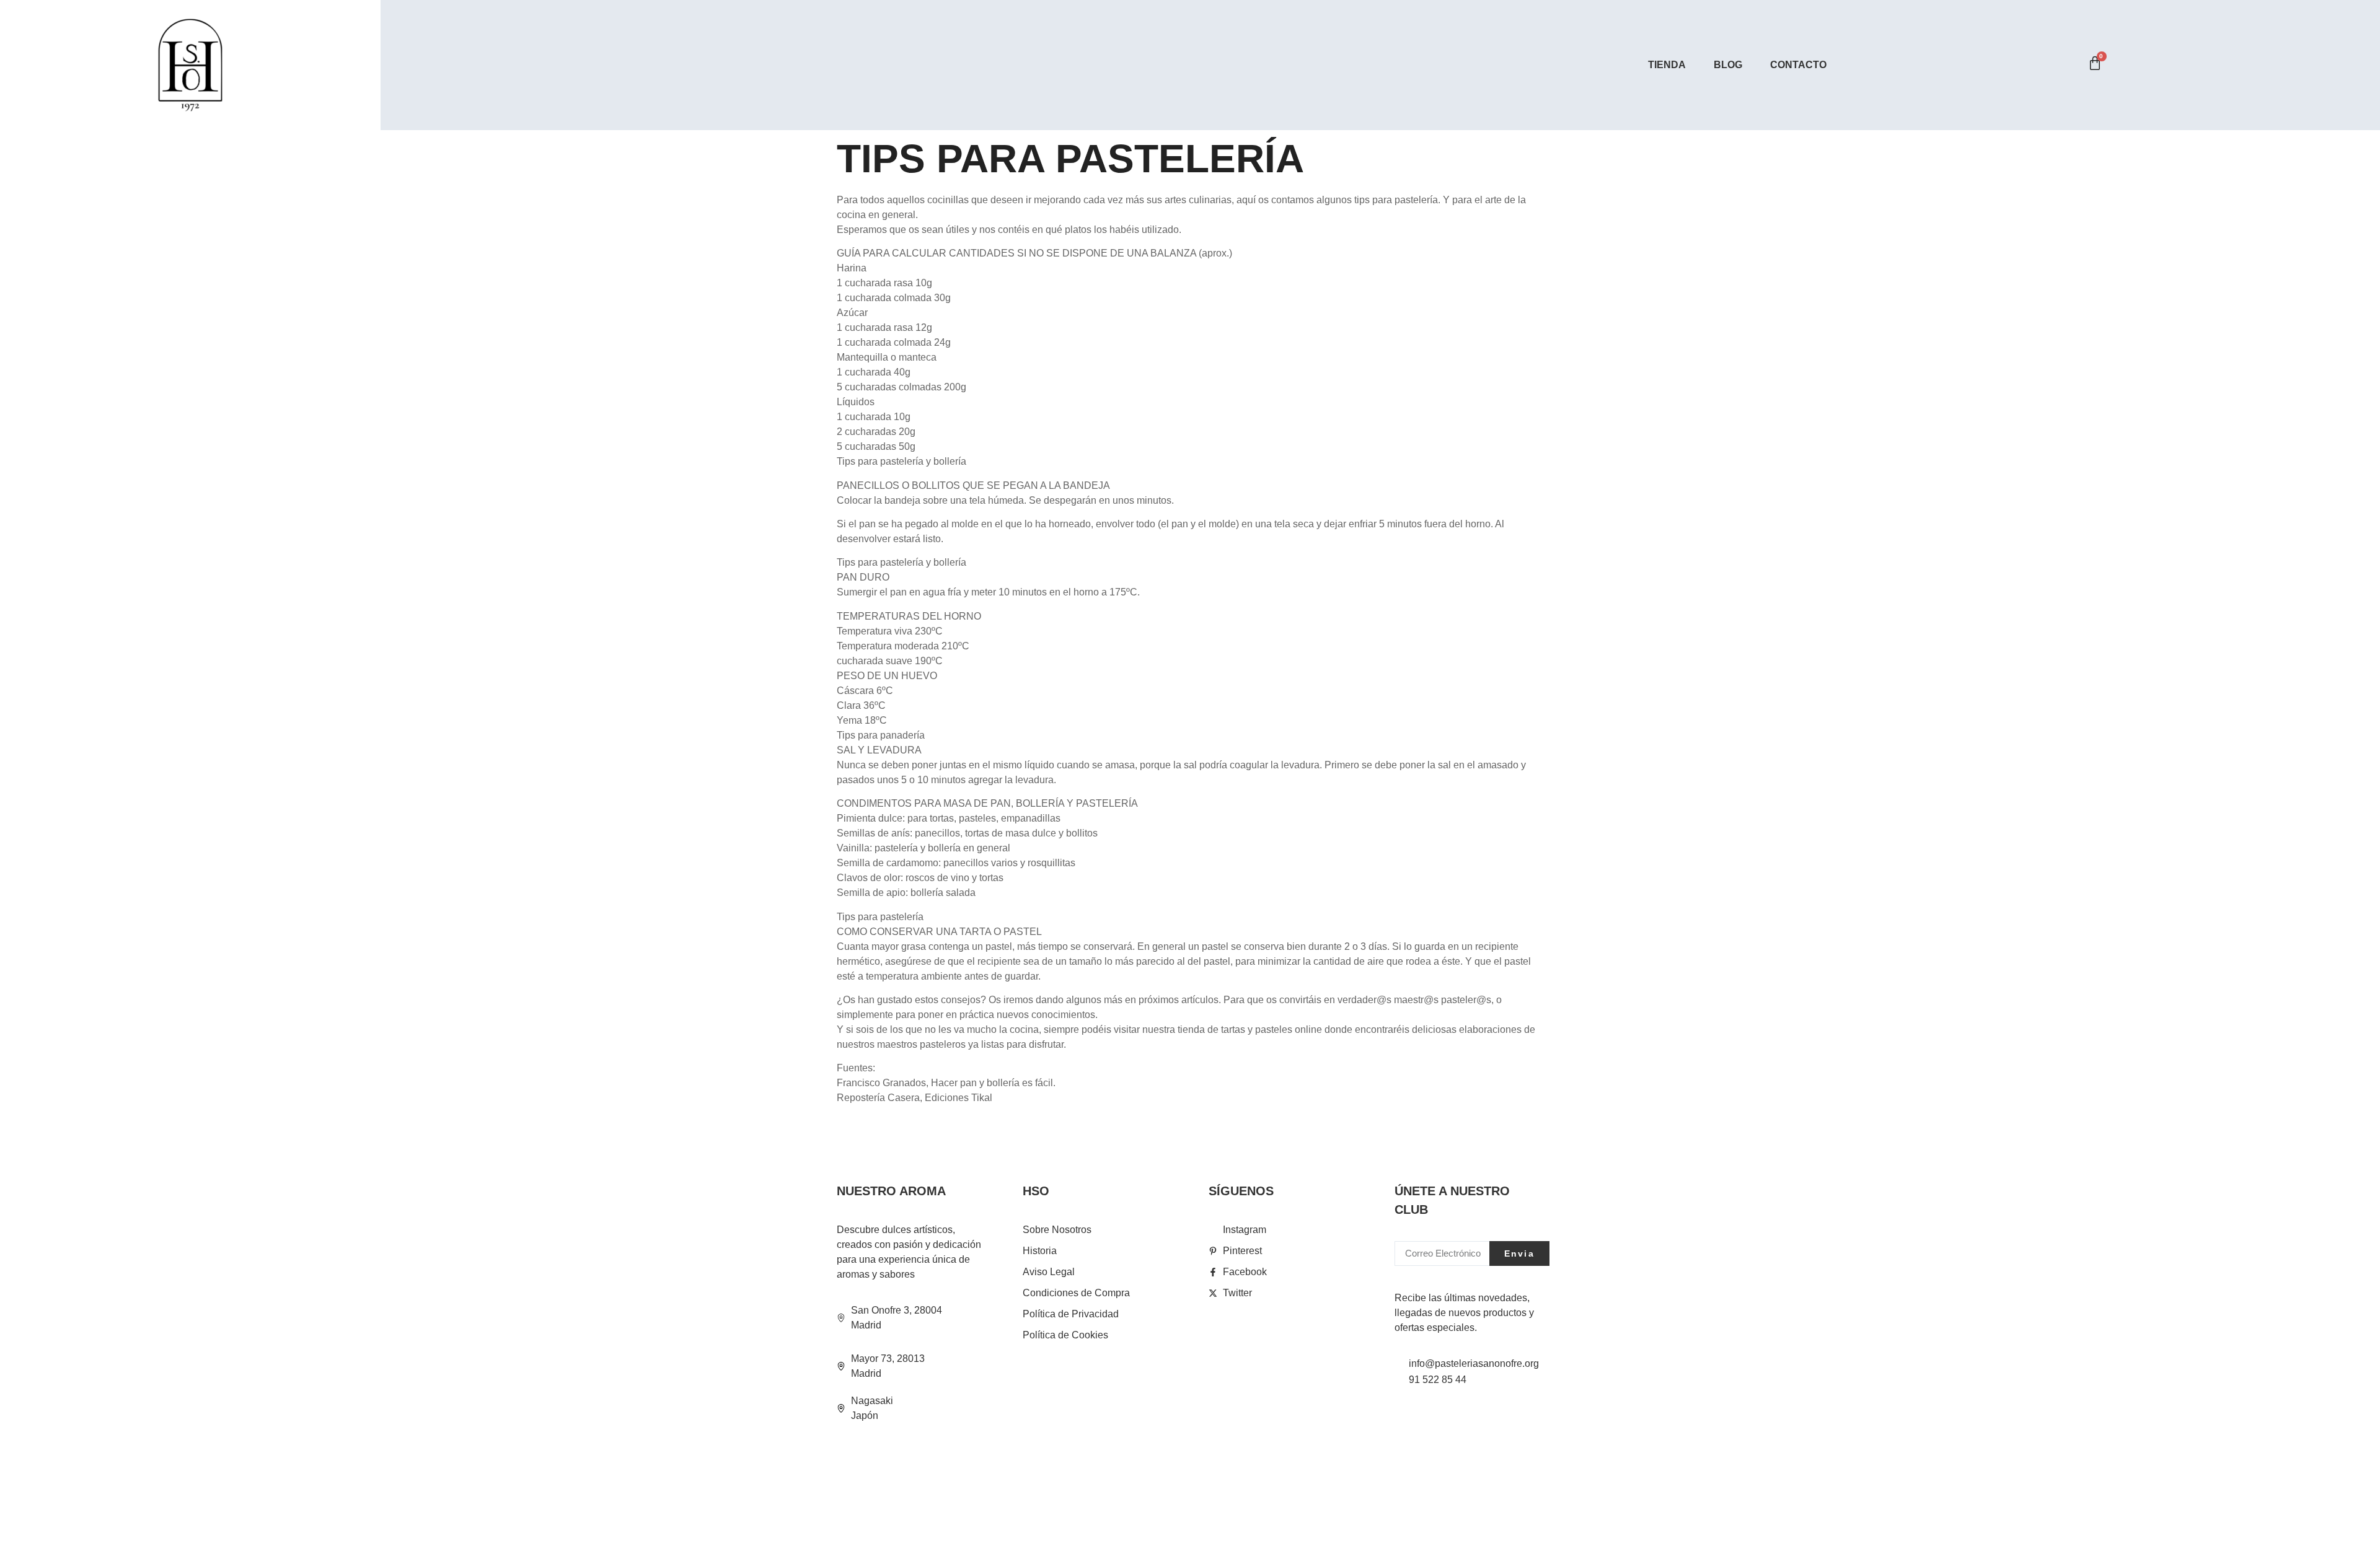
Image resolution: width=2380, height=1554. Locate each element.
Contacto (1798, 65)
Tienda (1667, 65)
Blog (1728, 65)
